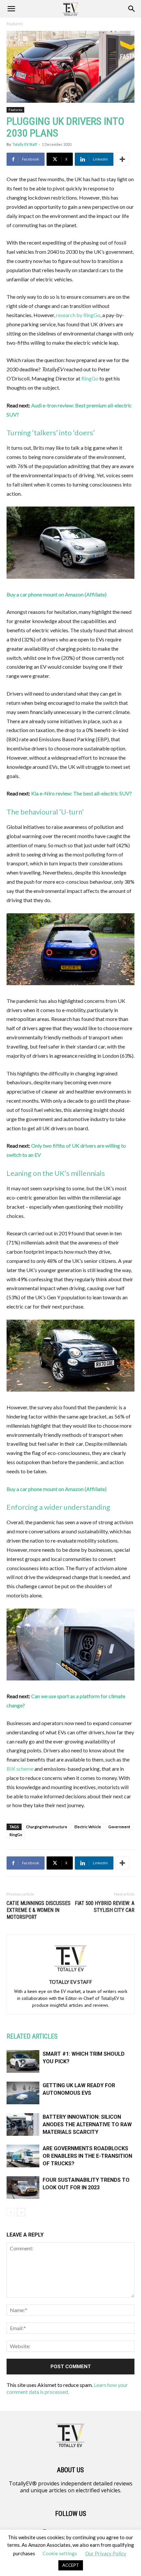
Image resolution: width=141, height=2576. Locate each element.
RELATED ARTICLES (32, 2036)
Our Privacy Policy (106, 2553)
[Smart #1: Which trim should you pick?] (23, 2061)
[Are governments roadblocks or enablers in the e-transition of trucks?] (23, 2156)
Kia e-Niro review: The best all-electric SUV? (81, 793)
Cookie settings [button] (60, 2553)
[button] (11, 9)
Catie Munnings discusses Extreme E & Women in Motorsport (39, 1910)
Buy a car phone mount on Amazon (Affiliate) (57, 594)
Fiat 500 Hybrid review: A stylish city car (105, 1907)
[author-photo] (70, 1973)
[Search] (132, 9)
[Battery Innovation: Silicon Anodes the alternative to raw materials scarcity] (23, 2124)
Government (119, 1827)
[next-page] (21, 2212)
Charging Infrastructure (47, 1827)
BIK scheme (20, 1769)
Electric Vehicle (88, 1827)
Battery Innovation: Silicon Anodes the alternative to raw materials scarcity (87, 2124)
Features (15, 24)
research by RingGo (78, 315)
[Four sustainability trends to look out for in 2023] (23, 2187)
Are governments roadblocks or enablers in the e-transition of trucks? (87, 2156)
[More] (122, 159)
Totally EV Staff (25, 144)
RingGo (90, 378)
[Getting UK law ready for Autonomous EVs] (23, 2093)
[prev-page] (11, 2212)
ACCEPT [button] (71, 2565)
